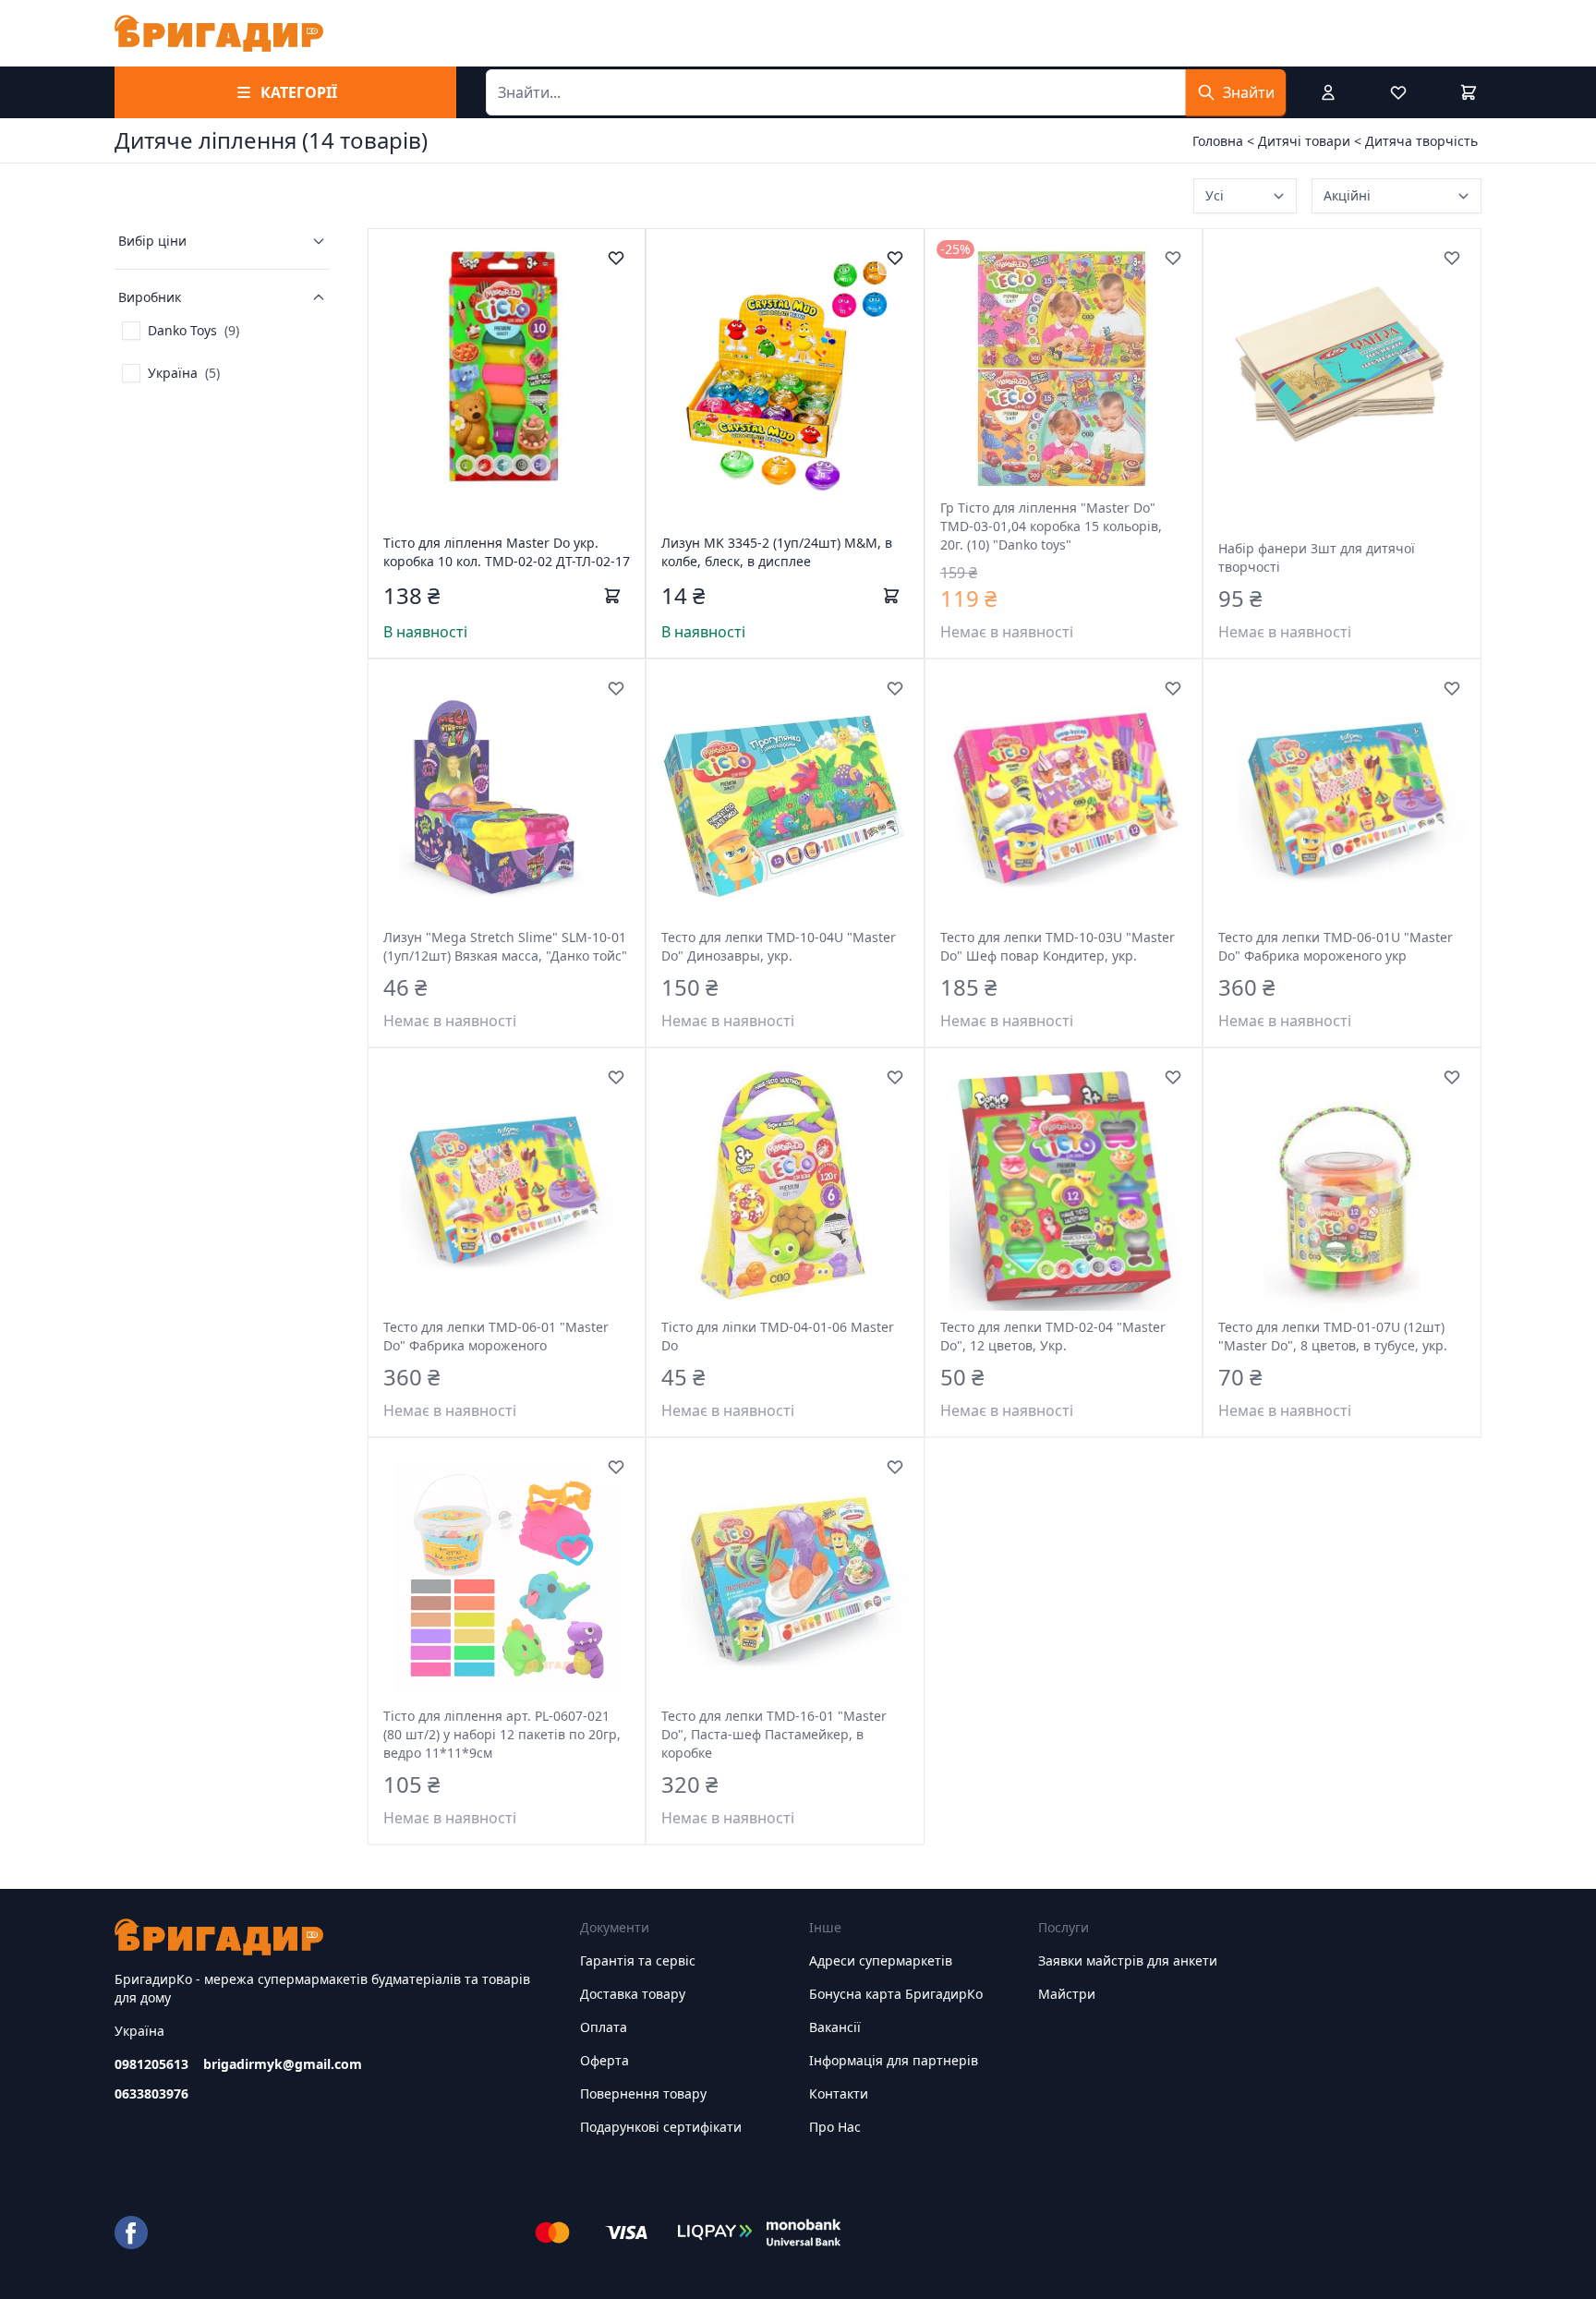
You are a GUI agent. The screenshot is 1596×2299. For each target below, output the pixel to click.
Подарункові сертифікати (661, 2127)
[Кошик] (1469, 92)
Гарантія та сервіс (638, 1960)
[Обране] (1398, 92)
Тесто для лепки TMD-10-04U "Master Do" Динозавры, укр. (779, 946)
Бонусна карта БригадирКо (896, 1994)
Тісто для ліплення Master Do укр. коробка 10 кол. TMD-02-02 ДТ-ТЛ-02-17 (507, 552)
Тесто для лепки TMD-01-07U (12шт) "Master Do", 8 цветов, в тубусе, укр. (1333, 1336)
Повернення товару (643, 2093)
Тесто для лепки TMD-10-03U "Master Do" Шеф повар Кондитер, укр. (1058, 946)
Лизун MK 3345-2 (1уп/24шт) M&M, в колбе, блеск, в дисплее (777, 552)
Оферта (605, 2060)
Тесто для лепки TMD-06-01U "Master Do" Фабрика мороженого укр (1336, 946)
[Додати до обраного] (616, 258)
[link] (181, 331)
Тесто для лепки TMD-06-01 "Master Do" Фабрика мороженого (496, 1336)
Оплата (604, 2027)
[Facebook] (131, 2232)
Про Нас (835, 2127)
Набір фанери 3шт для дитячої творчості (1317, 557)
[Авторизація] (1328, 92)
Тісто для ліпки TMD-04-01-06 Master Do (778, 1336)
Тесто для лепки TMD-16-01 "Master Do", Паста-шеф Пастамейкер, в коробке (774, 1734)
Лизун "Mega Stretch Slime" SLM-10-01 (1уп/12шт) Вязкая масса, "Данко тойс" (505, 946)
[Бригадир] (219, 33)
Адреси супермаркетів (881, 1960)
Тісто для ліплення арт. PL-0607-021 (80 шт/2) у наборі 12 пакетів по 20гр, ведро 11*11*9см (502, 1734)
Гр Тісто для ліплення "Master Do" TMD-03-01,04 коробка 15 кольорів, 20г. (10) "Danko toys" (1051, 526)
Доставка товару (633, 1994)
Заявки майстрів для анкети (1128, 1960)
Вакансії (835, 2027)
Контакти (839, 2093)
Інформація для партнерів (894, 2060)
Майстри (1067, 1994)
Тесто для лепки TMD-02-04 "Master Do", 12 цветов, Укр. (1053, 1336)
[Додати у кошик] (612, 596)
